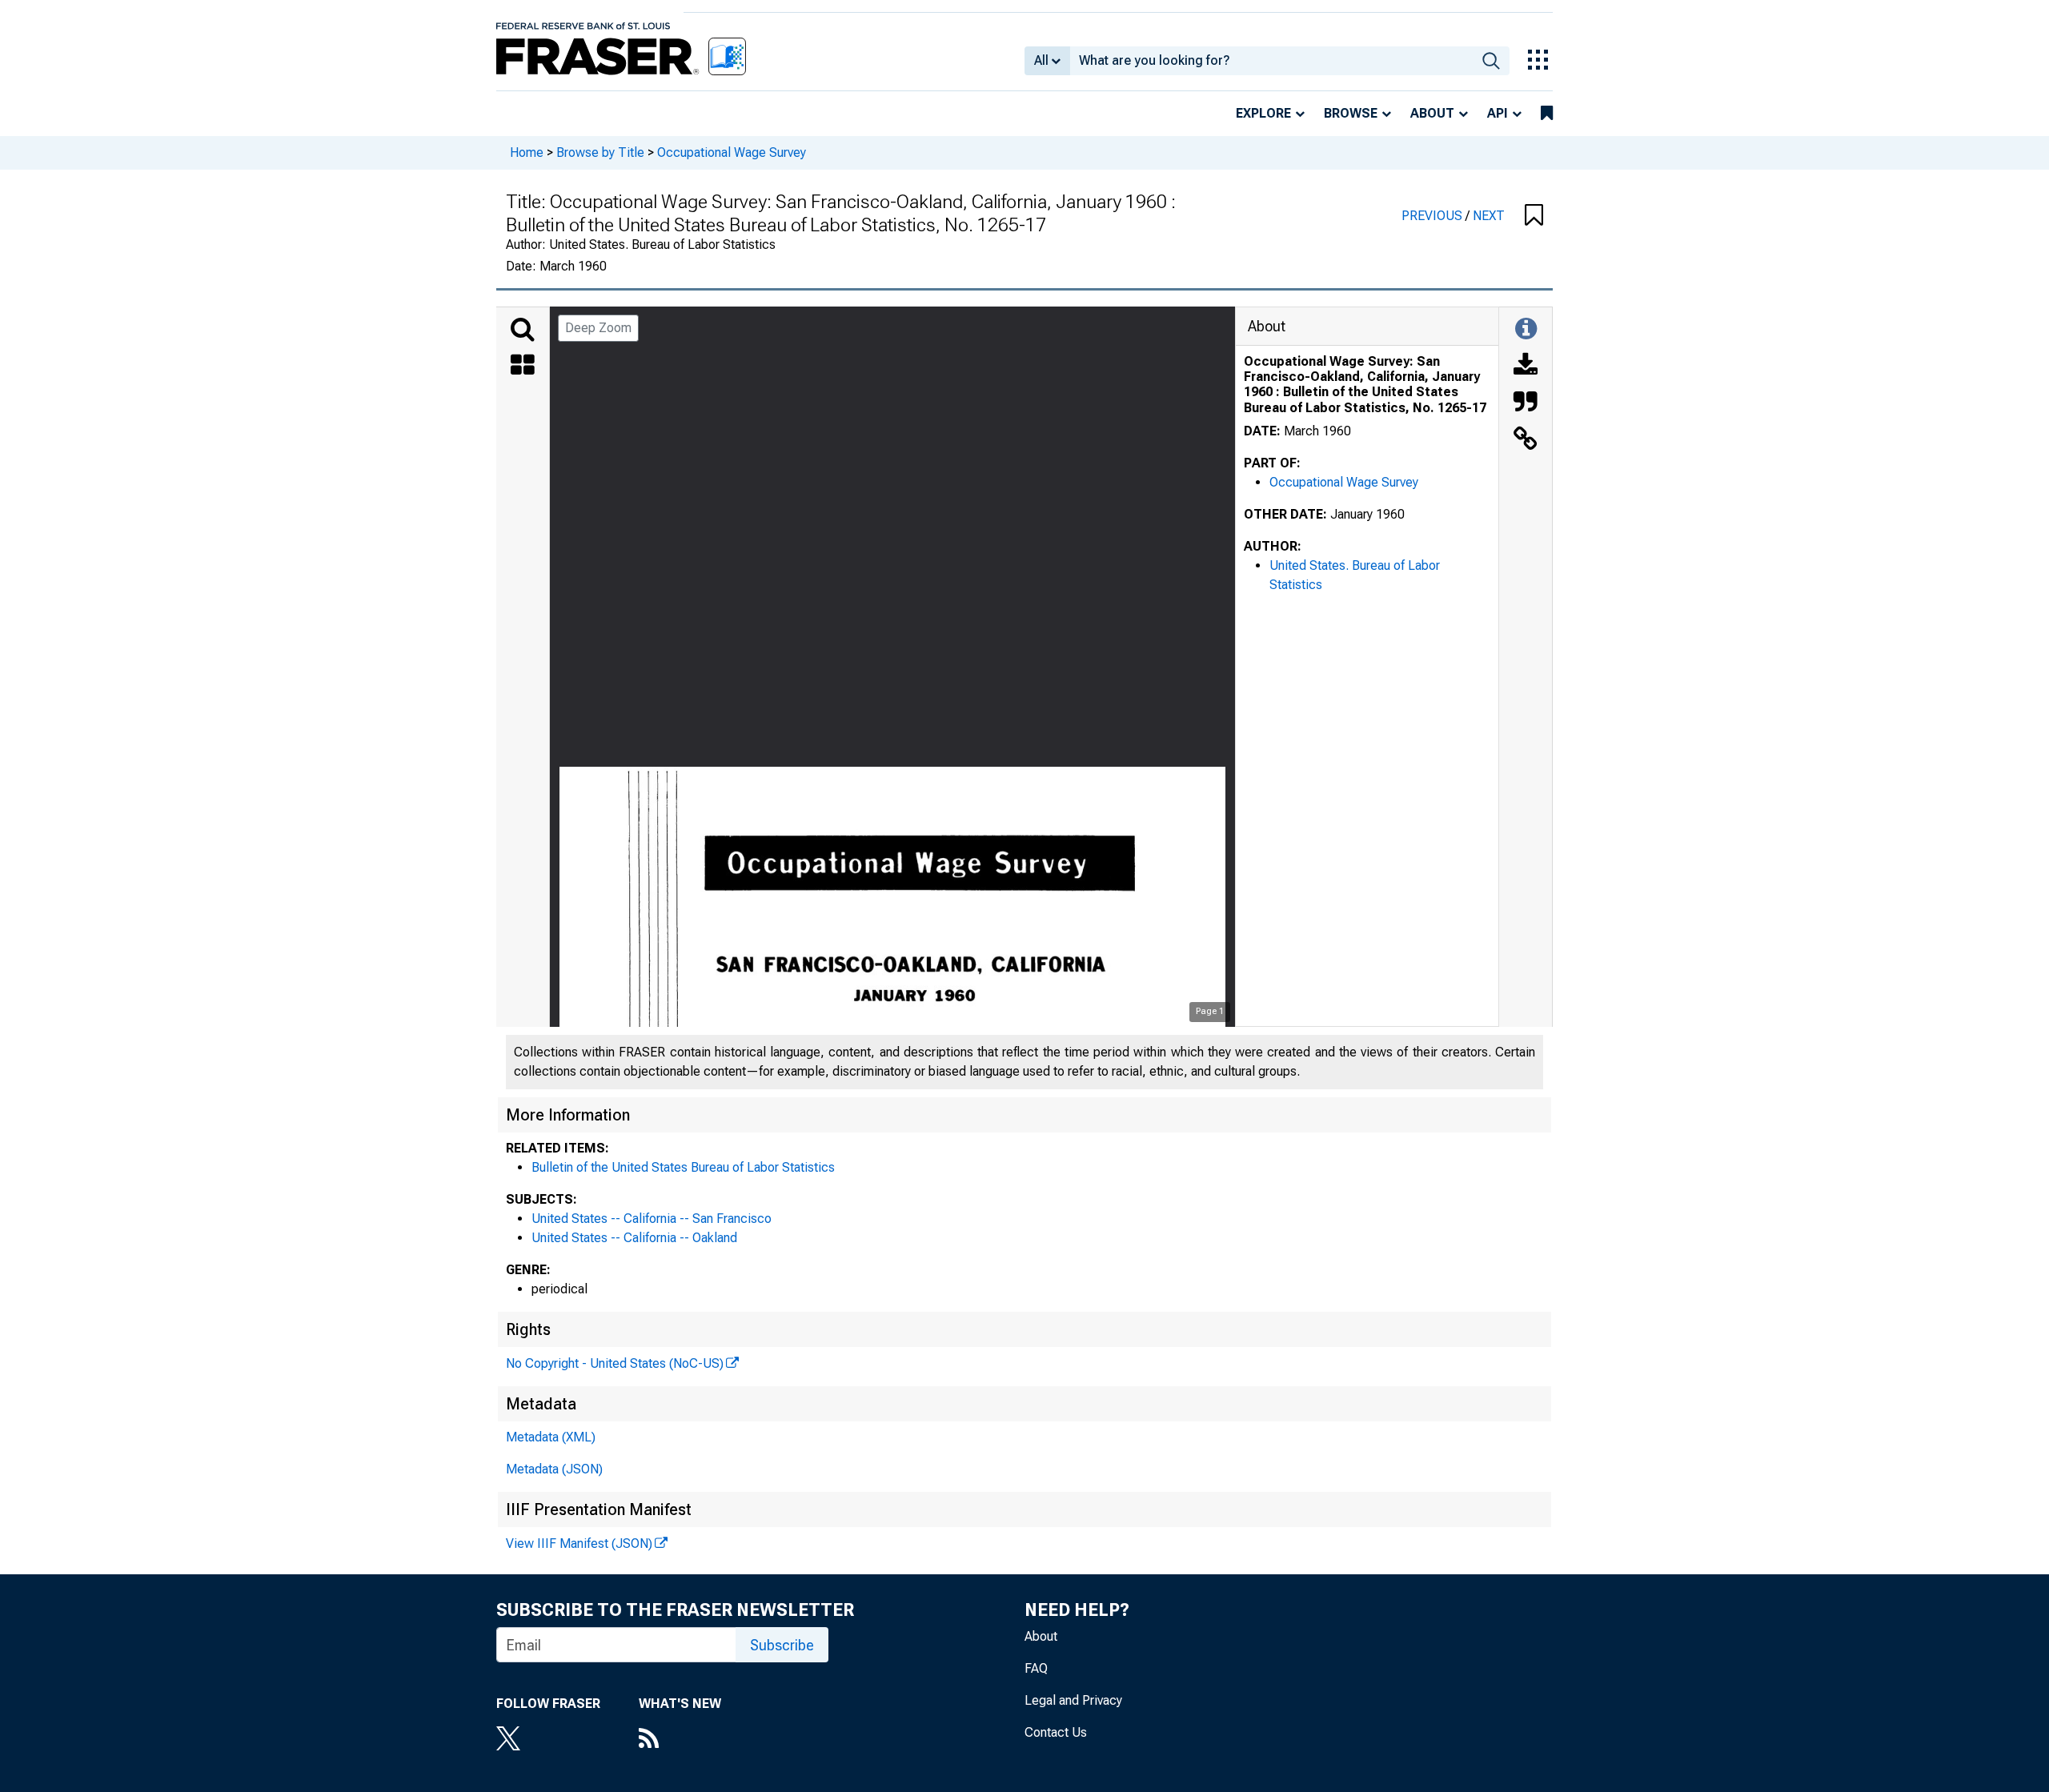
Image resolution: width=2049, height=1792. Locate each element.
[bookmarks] (1547, 114)
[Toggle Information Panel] (1526, 330)
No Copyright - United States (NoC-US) (615, 1363)
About (1432, 113)
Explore (1263, 113)
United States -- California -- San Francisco (652, 1219)
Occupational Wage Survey (732, 152)
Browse (1351, 113)
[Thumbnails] (523, 367)
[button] (1534, 216)
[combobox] (1271, 61)
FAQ (1036, 1668)
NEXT (1489, 216)
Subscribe (782, 1645)
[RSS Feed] (680, 1740)
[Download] (1526, 367)
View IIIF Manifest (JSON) (579, 1543)
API (1498, 113)
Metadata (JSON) (554, 1469)
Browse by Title (600, 152)
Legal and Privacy (1073, 1700)
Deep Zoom (598, 328)
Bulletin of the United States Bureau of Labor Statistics (683, 1167)
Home (527, 152)
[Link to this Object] (1526, 440)
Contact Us (1056, 1732)
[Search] (523, 330)
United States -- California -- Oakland (634, 1238)
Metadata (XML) (551, 1437)
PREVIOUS (1433, 216)
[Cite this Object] (1526, 403)
